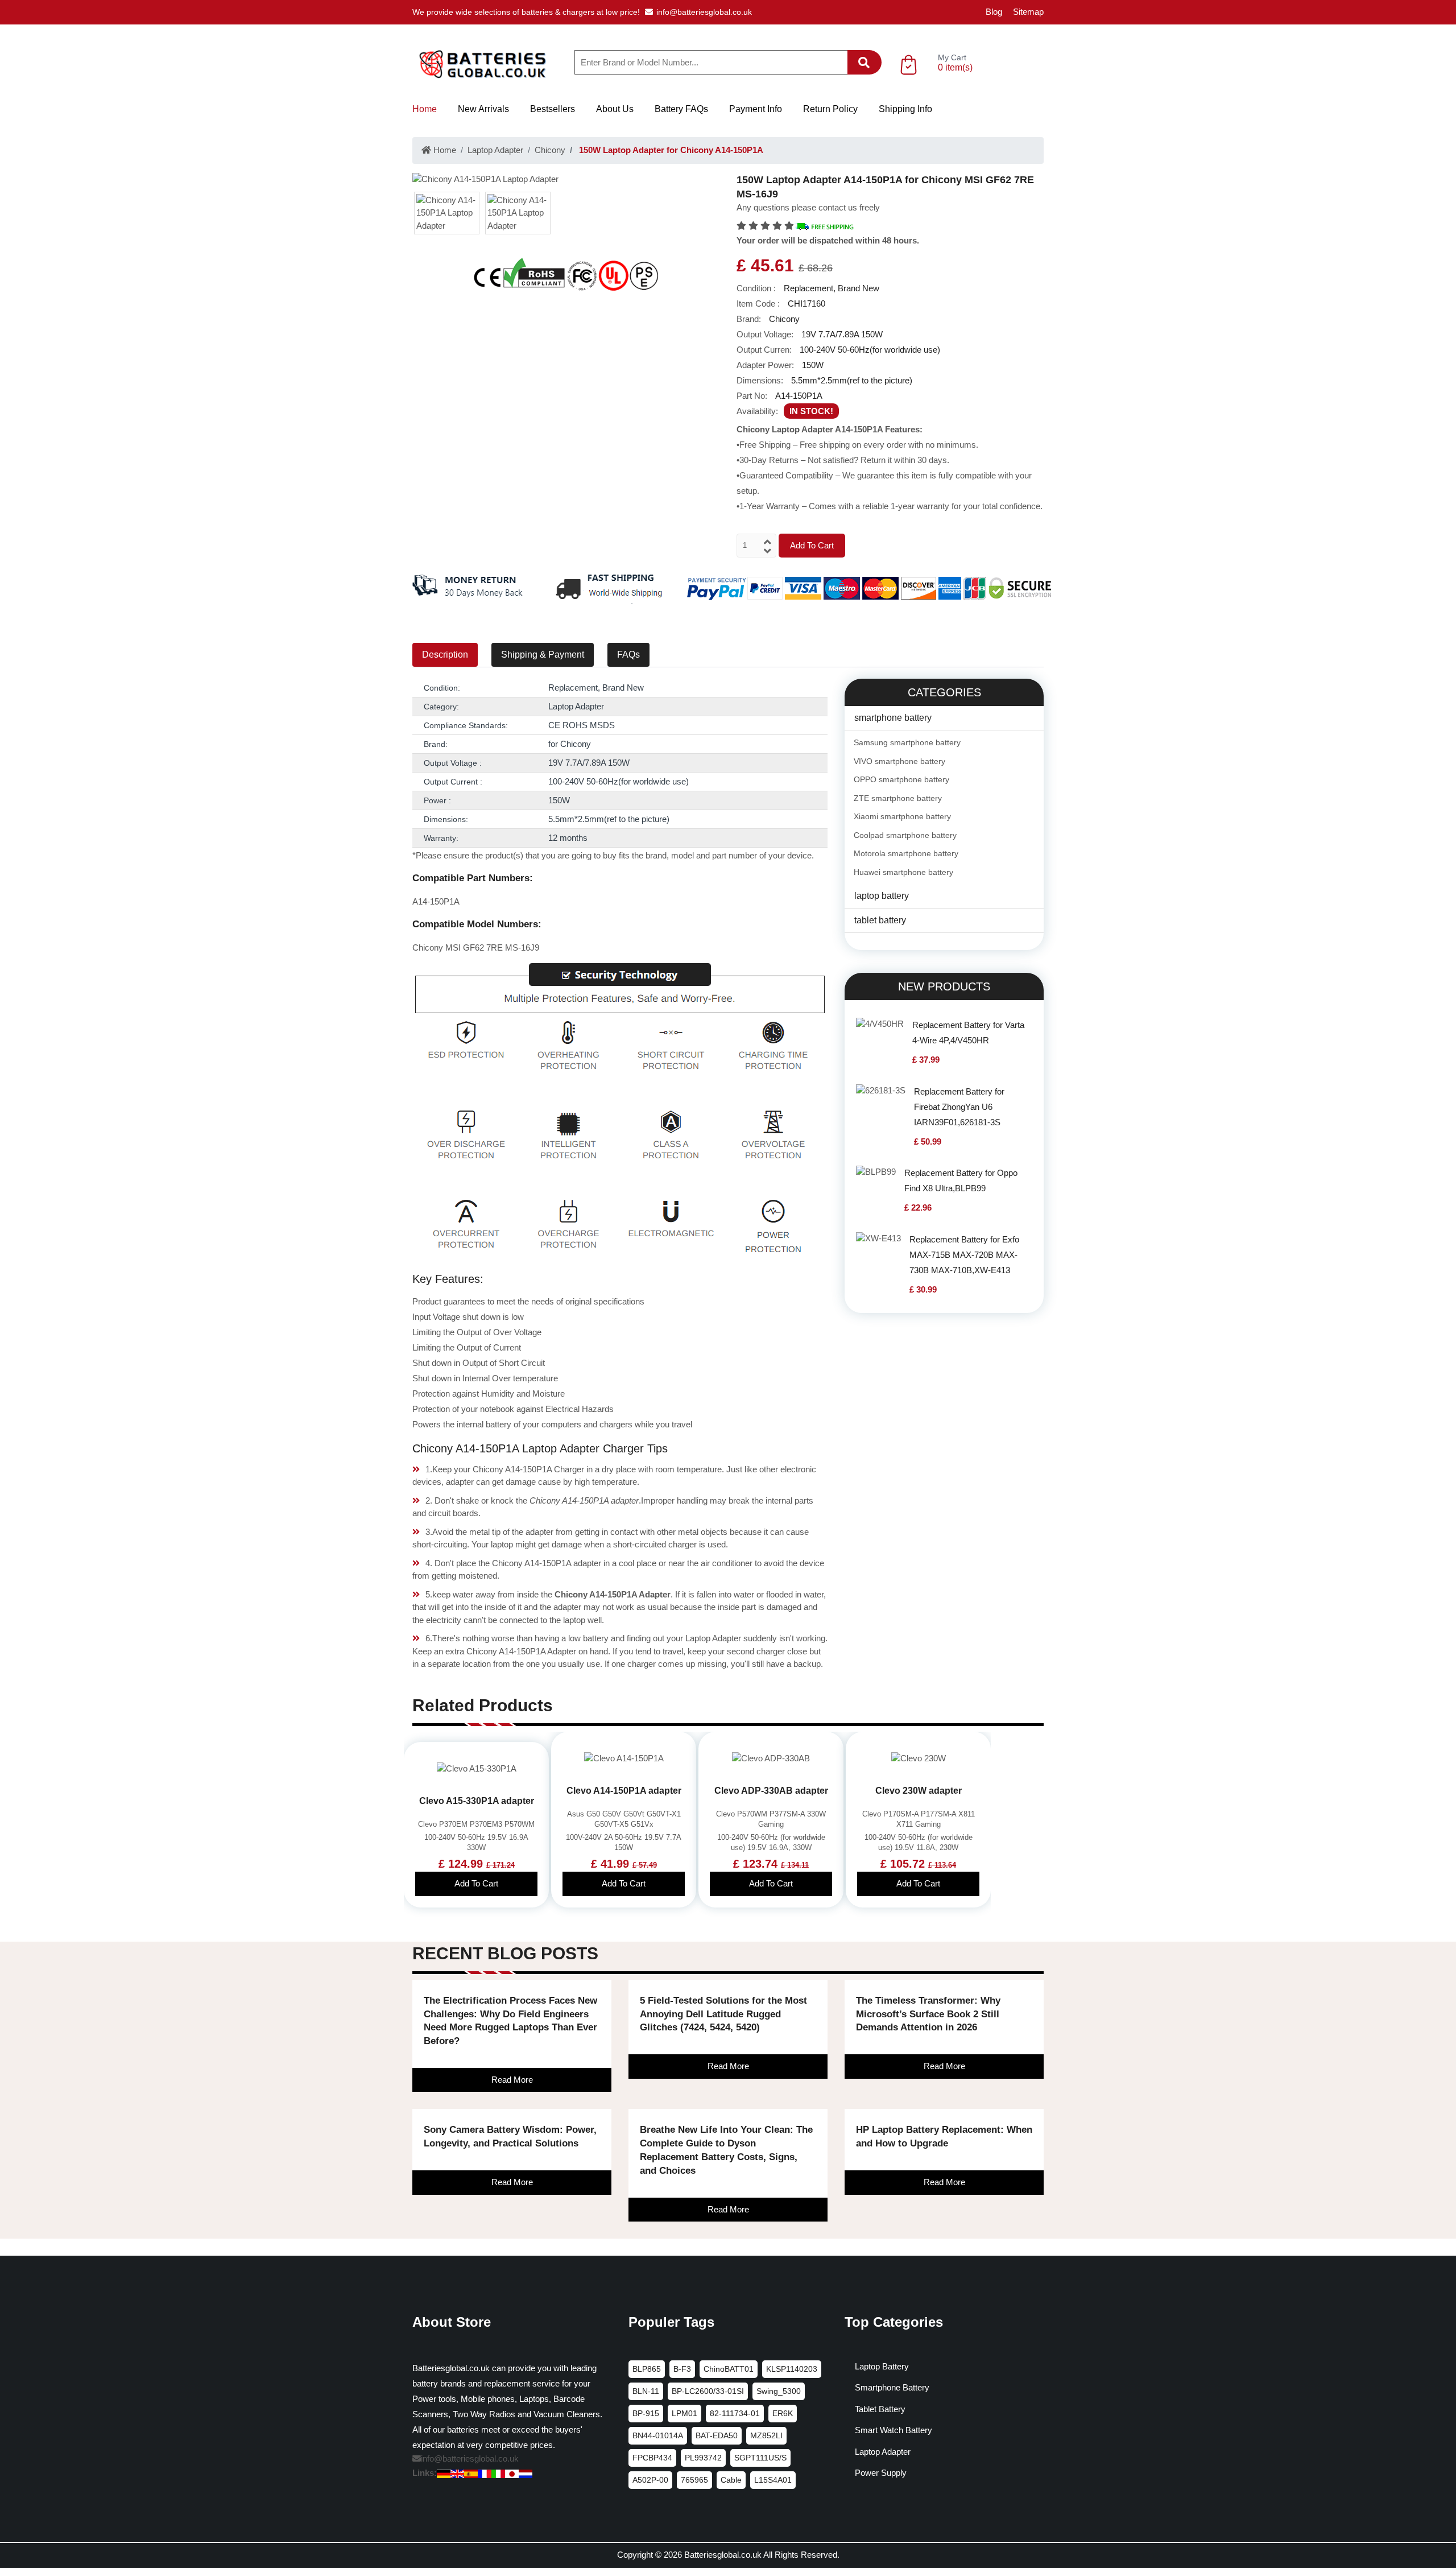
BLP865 (647, 2369)
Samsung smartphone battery (907, 742)
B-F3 (682, 2369)
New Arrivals (483, 109)
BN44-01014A (658, 2435)
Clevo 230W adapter (919, 1791)
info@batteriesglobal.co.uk (704, 12)
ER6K (783, 2413)
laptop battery (882, 896)
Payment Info (756, 109)
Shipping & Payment (543, 655)
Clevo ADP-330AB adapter (771, 1791)
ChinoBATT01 (729, 2369)
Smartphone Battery (892, 2387)
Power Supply (881, 2473)
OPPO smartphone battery (901, 779)
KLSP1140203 (792, 2369)
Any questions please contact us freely (808, 207)
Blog (994, 12)
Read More (512, 2080)
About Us (615, 109)
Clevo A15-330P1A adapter (477, 1801)
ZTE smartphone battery (898, 798)
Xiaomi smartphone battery (902, 816)
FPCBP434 (652, 2458)
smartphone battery (893, 718)
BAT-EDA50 (717, 2435)
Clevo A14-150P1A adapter (624, 1791)
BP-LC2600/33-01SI (708, 2391)
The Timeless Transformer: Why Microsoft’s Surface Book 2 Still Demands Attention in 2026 (928, 2014)
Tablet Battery (880, 2409)
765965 (694, 2480)
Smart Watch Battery (894, 2430)
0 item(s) (955, 67)
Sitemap (1028, 12)
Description (445, 655)
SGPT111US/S (760, 2458)
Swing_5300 (779, 2391)
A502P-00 (650, 2480)
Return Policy (830, 109)
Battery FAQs (681, 109)
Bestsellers (553, 109)
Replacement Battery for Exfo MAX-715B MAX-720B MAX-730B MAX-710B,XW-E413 (964, 1255)
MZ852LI (766, 2435)
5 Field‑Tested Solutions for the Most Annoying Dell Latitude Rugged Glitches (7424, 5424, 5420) (723, 2014)
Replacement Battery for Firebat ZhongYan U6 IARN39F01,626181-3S (959, 1107)
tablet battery (880, 920)
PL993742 (703, 2458)
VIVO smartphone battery (899, 761)
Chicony (550, 150)
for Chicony (570, 744)
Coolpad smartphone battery (905, 835)
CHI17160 (806, 304)
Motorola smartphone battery (906, 853)
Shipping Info (905, 109)
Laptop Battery (882, 2366)
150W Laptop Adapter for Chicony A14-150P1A (670, 150)
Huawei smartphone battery (903, 872)
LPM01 (684, 2413)
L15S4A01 (773, 2480)
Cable (731, 2480)
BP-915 (646, 2413)
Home (425, 109)
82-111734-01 (735, 2413)
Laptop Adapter (495, 150)
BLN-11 (646, 2391)
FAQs (628, 655)
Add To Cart (812, 545)
